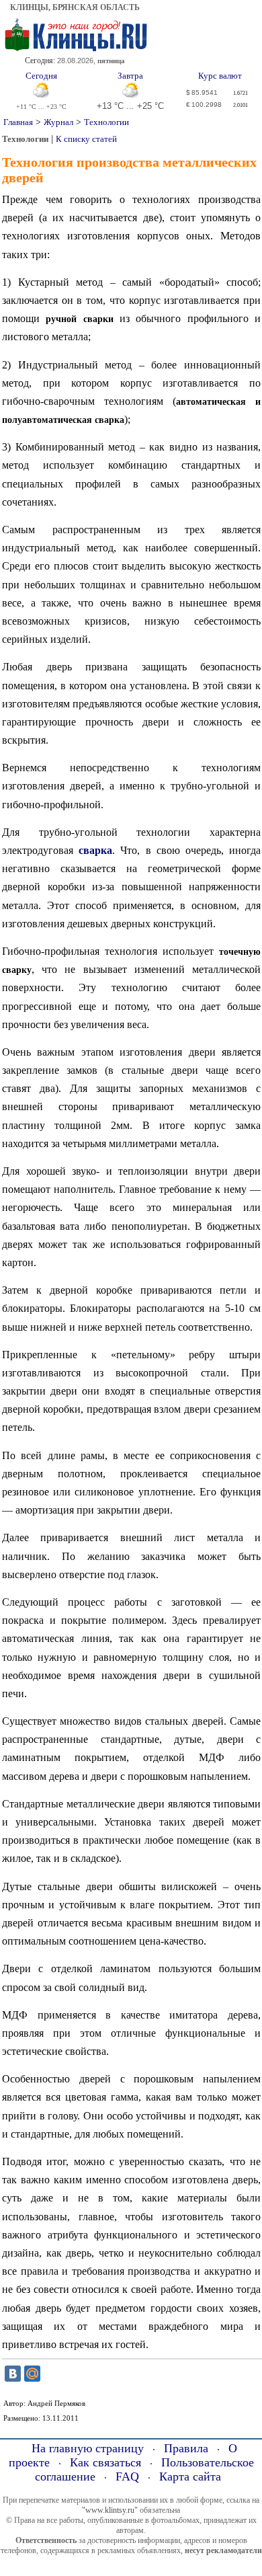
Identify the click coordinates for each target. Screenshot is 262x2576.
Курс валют (220, 76)
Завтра (130, 76)
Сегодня (41, 76)
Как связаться (105, 2462)
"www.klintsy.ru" (110, 2510)
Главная (18, 122)
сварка (95, 850)
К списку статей (86, 139)
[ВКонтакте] (13, 2374)
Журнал (58, 122)
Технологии (106, 122)
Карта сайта (190, 2476)
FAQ (127, 2476)
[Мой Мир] (32, 2374)
